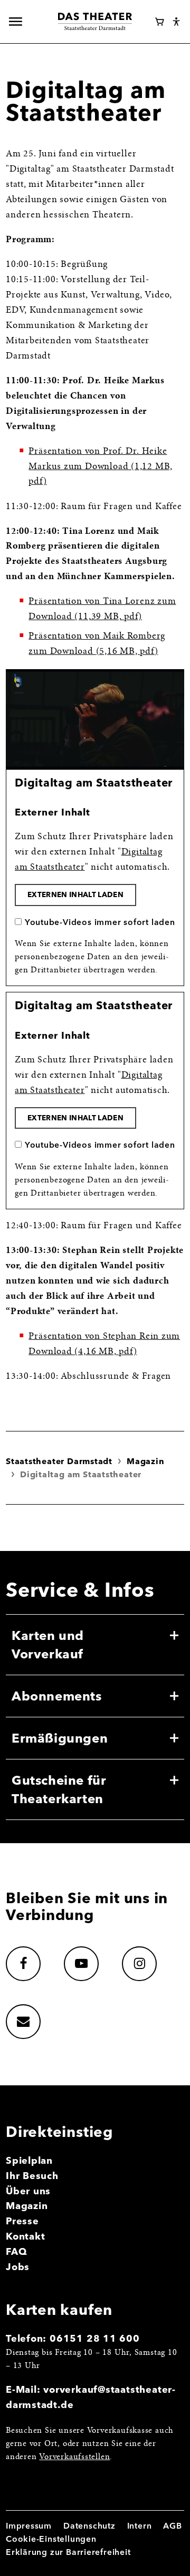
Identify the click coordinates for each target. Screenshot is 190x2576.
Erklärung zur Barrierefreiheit (68, 2552)
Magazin (145, 1461)
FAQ (16, 2251)
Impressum (29, 2526)
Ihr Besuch (32, 2176)
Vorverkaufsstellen (74, 2457)
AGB (172, 2526)
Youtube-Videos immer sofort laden (100, 922)
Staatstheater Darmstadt (59, 1461)
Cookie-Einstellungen (51, 2539)
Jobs (18, 2267)
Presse (22, 2221)
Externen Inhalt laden (75, 894)
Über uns (28, 2191)
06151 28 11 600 (95, 2338)
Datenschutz (89, 2526)
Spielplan (29, 2160)
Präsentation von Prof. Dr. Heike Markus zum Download (101, 467)
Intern (140, 2526)
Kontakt (25, 2236)
